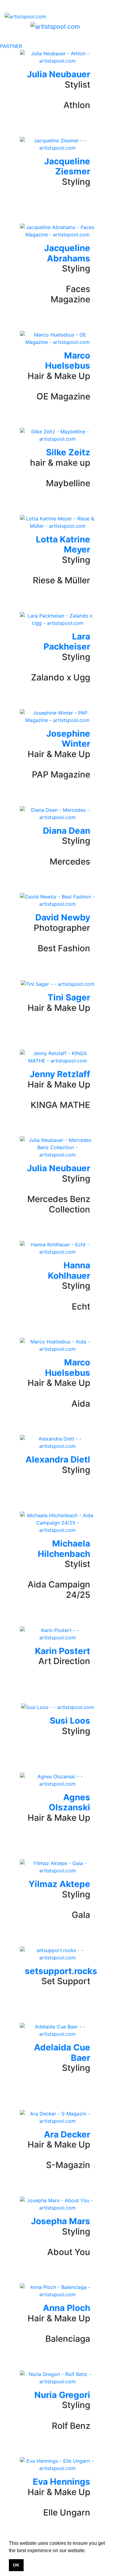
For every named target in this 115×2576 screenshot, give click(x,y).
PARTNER (11, 46)
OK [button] (16, 2565)
